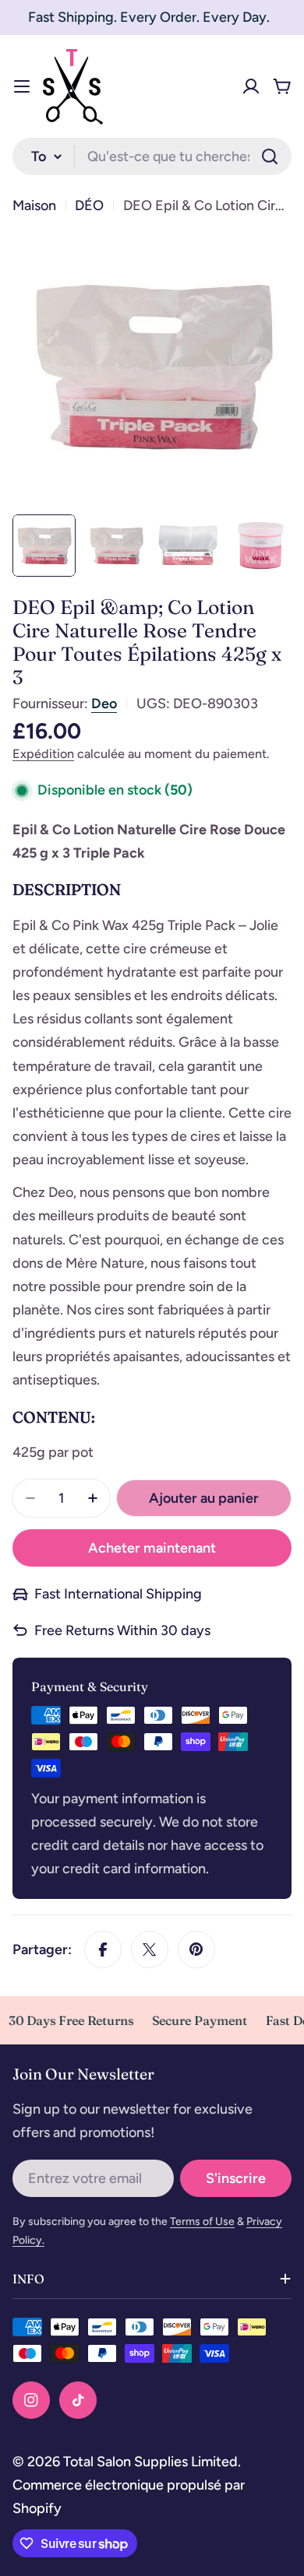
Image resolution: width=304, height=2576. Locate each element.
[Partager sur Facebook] (103, 1950)
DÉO (89, 205)
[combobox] (152, 156)
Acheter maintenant (152, 1548)
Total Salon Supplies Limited (150, 2462)
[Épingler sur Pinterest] (196, 1950)
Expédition (43, 754)
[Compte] (251, 86)
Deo (104, 704)
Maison (34, 205)
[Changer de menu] (22, 86)
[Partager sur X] (150, 1950)
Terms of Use (202, 2222)
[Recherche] (270, 156)
